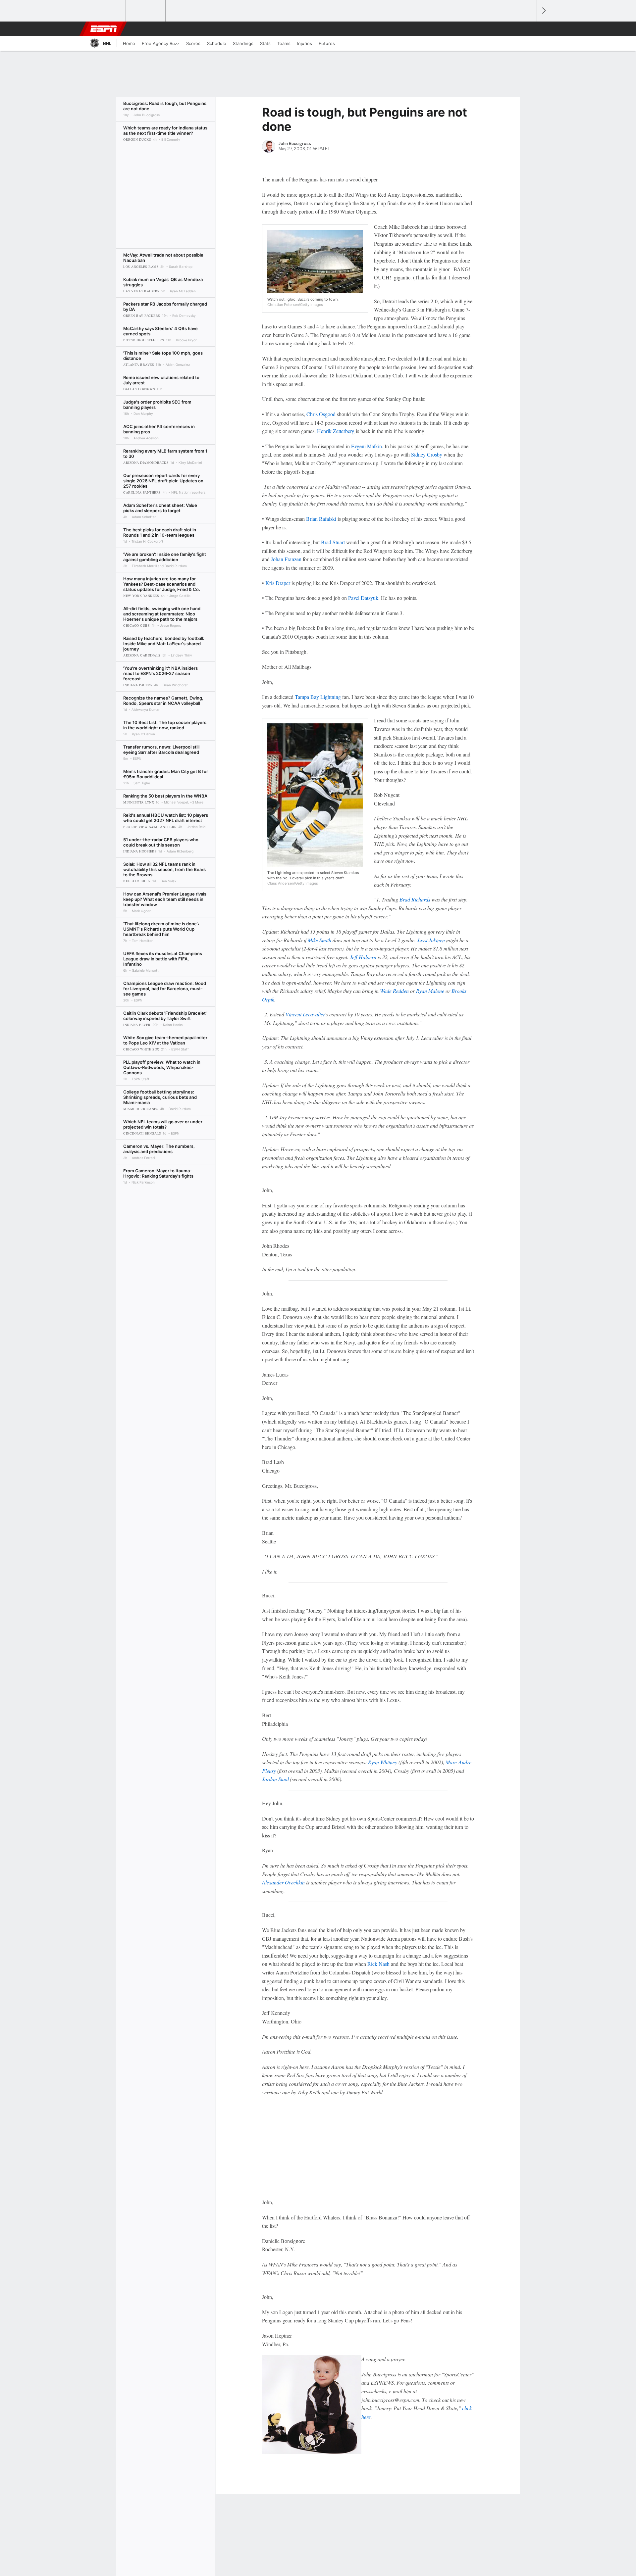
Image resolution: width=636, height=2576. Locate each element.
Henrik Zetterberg (336, 431)
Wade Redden (394, 991)
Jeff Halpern (363, 957)
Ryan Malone (430, 991)
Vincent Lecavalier (305, 1014)
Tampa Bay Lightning (318, 697)
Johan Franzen (286, 559)
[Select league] (106, 11)
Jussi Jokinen (431, 940)
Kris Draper (278, 583)
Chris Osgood (321, 414)
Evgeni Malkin (367, 446)
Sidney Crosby (427, 454)
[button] (529, 29)
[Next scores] (543, 11)
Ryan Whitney (383, 1762)
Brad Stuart (333, 542)
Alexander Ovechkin (283, 1882)
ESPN (104, 29)
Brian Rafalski (321, 519)
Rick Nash (378, 1964)
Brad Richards (415, 899)
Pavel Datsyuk (363, 598)
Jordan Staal (275, 1779)
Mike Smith (319, 940)
